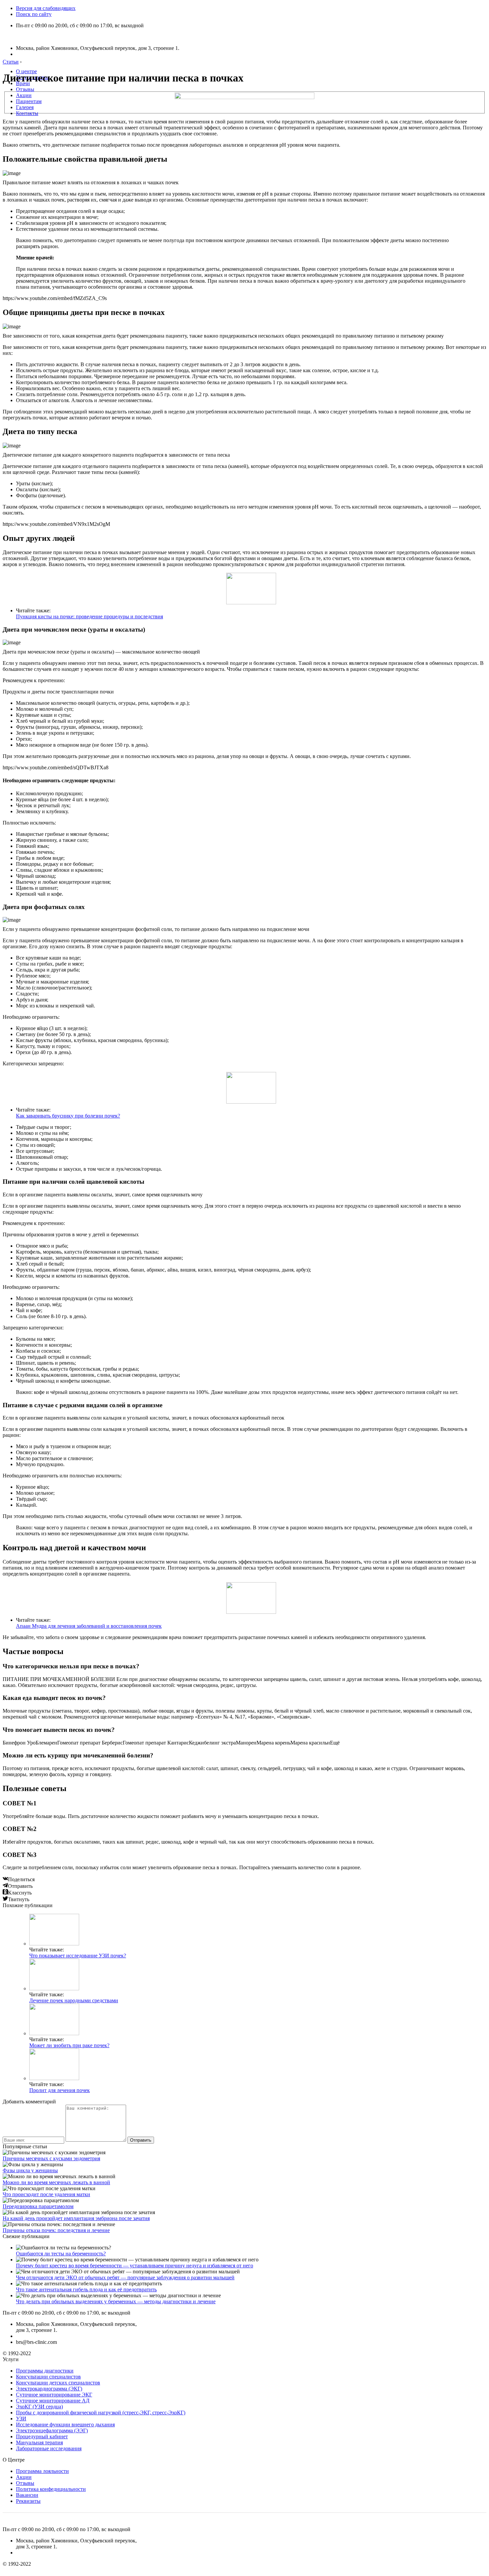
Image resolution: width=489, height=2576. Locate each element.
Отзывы (25, 89)
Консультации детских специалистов (58, 2383)
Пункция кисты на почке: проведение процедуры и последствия (89, 616)
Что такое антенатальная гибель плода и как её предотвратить (86, 2289)
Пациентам (29, 101)
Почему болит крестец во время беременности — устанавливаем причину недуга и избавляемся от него (135, 2266)
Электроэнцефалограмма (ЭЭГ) (52, 2430)
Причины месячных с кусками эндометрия (51, 2158)
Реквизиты (28, 2501)
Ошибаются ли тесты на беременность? (61, 2254)
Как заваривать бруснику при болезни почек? (68, 1116)
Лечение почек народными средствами (74, 2000)
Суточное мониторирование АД (53, 2401)
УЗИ (21, 2419)
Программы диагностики (45, 2371)
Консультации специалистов (48, 2377)
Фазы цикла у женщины (30, 2170)
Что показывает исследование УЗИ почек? (78, 1956)
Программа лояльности (42, 2471)
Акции (24, 95)
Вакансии (27, 2495)
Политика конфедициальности (51, 2489)
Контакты (27, 113)
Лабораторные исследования (49, 2448)
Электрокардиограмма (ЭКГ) (49, 2389)
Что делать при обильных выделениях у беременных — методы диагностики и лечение (116, 2301)
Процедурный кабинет (42, 2436)
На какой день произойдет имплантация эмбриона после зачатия (76, 2218)
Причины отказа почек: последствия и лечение (56, 2230)
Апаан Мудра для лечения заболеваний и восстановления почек (89, 1626)
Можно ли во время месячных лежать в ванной (56, 2182)
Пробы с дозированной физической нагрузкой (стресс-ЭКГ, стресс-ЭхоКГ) (101, 2413)
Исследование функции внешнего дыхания (65, 2424)
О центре (26, 71)
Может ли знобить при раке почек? (69, 2045)
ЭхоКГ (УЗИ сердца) (39, 2407)
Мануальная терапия (39, 2442)
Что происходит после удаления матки (46, 2194)
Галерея (25, 107)
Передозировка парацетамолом (38, 2206)
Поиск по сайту (34, 14)
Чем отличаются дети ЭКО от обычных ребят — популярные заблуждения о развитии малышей (125, 2277)
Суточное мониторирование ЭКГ (54, 2395)
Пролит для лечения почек (60, 2090)
